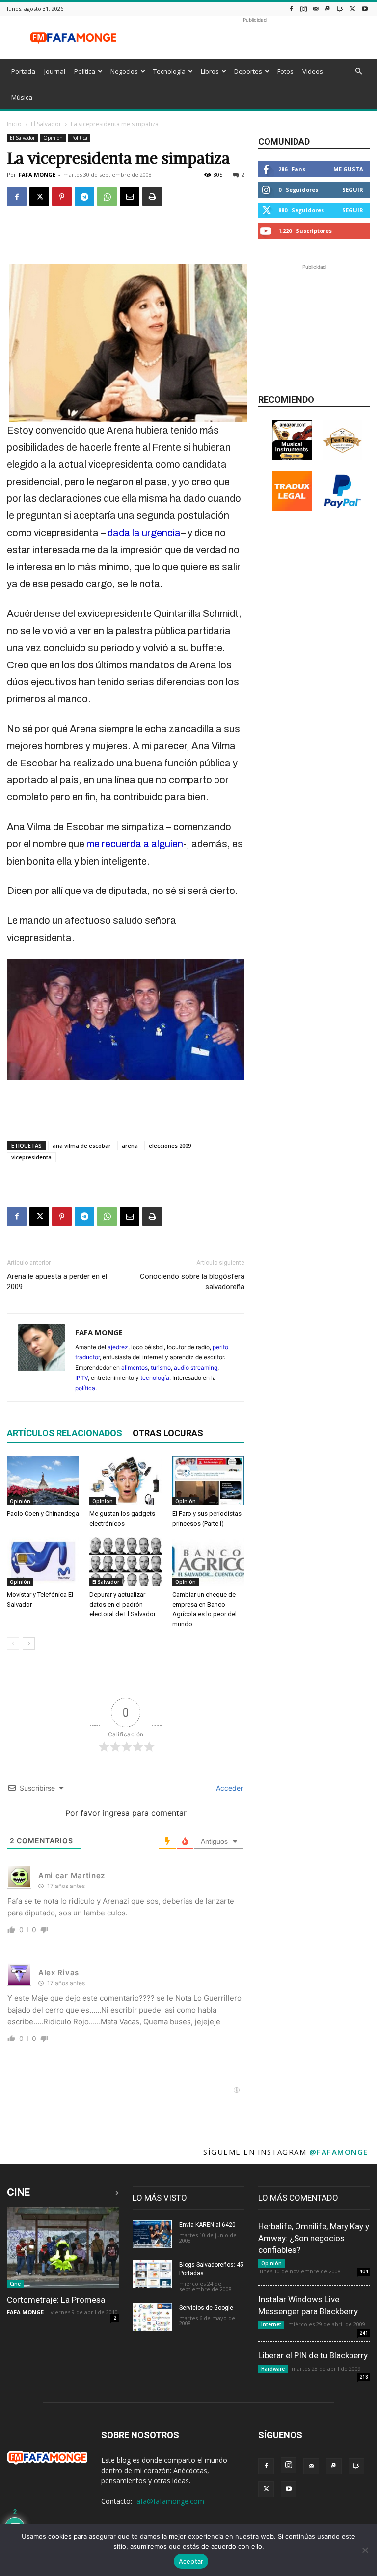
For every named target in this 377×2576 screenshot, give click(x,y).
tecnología (155, 1378)
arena (130, 1145)
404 (364, 2271)
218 (364, 2377)
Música (22, 97)
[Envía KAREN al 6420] (152, 2234)
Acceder (229, 1788)
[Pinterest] (62, 197)
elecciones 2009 (170, 1145)
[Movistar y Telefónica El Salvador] (43, 1562)
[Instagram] (303, 9)
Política (85, 71)
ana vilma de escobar (82, 1145)
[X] (352, 9)
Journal (55, 71)
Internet (271, 2324)
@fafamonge (339, 2152)
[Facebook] (291, 9)
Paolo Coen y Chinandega (43, 1514)
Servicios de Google (206, 2308)
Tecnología (169, 71)
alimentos (135, 1367)
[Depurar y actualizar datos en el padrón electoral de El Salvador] (125, 1562)
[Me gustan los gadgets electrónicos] (125, 1481)
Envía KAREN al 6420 (207, 2225)
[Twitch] (340, 9)
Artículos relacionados (65, 1433)
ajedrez (118, 1347)
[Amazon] (292, 458)
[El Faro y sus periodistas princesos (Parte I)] (208, 1481)
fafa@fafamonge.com (169, 2501)
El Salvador (46, 124)
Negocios (124, 71)
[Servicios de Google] (152, 2317)
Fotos (285, 71)
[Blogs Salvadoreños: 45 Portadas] (152, 2274)
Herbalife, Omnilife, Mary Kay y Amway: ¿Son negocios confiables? (314, 2238)
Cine (15, 2284)
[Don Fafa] (343, 458)
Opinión (53, 138)
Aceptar (191, 2561)
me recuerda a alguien (135, 844)
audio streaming (196, 1367)
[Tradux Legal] (292, 508)
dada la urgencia (144, 533)
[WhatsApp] (107, 197)
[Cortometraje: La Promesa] (63, 2247)
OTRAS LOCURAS (168, 1433)
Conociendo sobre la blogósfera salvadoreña (192, 1282)
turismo (161, 1367)
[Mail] (316, 9)
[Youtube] (365, 9)
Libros (210, 71)
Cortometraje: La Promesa (56, 2300)
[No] (365, 2550)
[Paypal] (328, 9)
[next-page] (29, 1644)
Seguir (353, 190)
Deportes (248, 71)
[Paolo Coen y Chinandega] (43, 1481)
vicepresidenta (31, 1157)
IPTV (81, 1378)
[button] (358, 71)
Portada (23, 71)
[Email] (130, 197)
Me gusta (348, 169)
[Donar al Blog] (343, 508)
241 (364, 2333)
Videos (313, 71)
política (85, 1388)
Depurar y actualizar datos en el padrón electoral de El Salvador (122, 1604)
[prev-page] (13, 1644)
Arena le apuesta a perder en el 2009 (57, 1282)
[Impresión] (152, 197)
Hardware (273, 2369)
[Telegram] (84, 197)
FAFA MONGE (37, 174)
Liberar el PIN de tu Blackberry (313, 2355)
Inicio (14, 124)
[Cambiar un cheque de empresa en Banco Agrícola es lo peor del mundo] (208, 1562)
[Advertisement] (255, 38)
